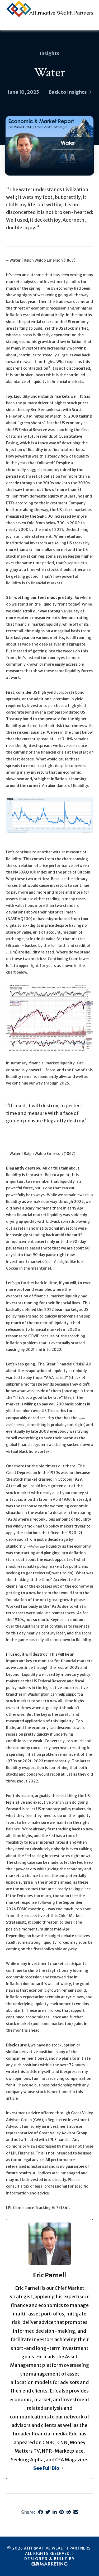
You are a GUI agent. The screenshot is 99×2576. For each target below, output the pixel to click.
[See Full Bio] (63, 2468)
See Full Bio (46, 2468)
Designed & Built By (49, 2559)
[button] (90, 26)
